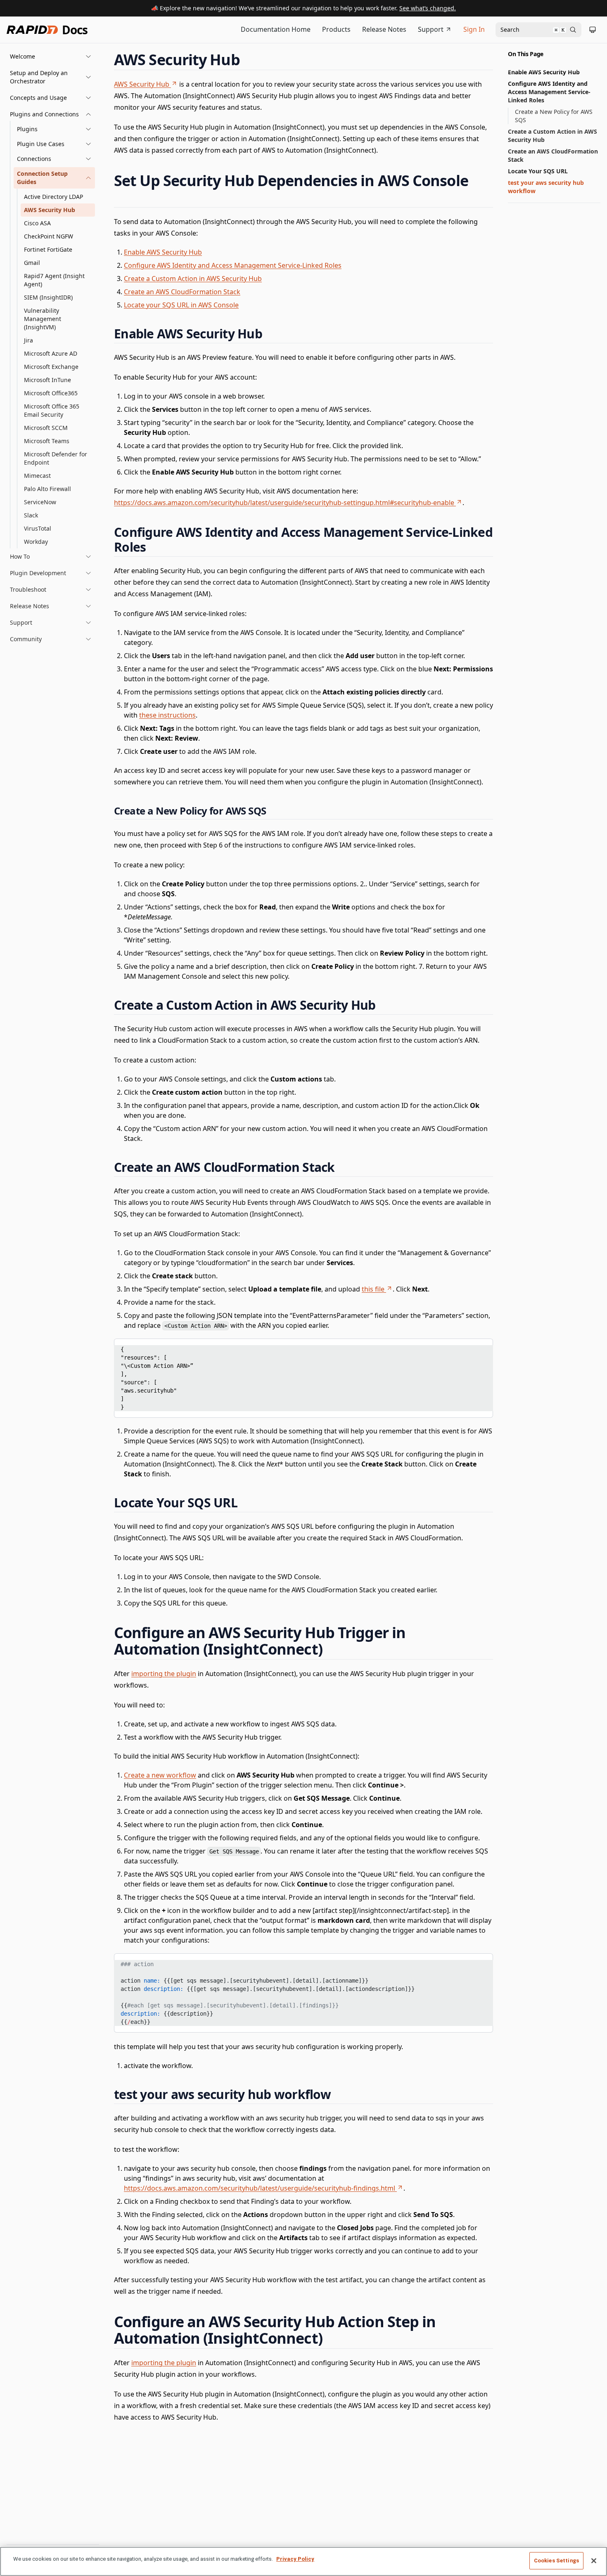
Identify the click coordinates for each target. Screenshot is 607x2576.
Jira (28, 340)
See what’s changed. (428, 8)
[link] (54, 129)
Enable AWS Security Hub (163, 252)
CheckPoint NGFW (49, 236)
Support (431, 29)
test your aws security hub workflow (546, 187)
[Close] (594, 2561)
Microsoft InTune (47, 380)
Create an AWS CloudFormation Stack (182, 292)
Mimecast (37, 476)
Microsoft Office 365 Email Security (52, 410)
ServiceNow (40, 502)
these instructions (167, 715)
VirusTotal (38, 528)
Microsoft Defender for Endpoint (56, 458)
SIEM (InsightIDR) (48, 297)
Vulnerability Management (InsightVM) (43, 319)
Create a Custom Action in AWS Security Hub (193, 279)
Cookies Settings (556, 2561)
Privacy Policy (295, 2559)
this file (373, 1289)
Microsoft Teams (47, 441)
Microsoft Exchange (51, 367)
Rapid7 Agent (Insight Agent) (54, 280)
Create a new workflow (160, 1775)
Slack (31, 515)
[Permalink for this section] (248, 60)
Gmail (32, 263)
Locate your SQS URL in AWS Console (181, 305)
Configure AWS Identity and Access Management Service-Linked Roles (233, 265)
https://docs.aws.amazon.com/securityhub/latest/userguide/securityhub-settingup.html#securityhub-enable (284, 503)
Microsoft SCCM (46, 428)
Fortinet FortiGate (48, 249)
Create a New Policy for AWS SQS (554, 116)
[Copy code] (481, 1348)
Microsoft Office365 (51, 393)
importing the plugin (164, 1674)
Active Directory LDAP (53, 197)
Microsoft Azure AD (51, 353)
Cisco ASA (37, 223)
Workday (36, 542)
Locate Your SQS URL (538, 171)
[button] (51, 57)
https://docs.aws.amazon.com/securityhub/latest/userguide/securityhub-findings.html (260, 2188)
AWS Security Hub (50, 210)
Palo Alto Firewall (47, 489)
